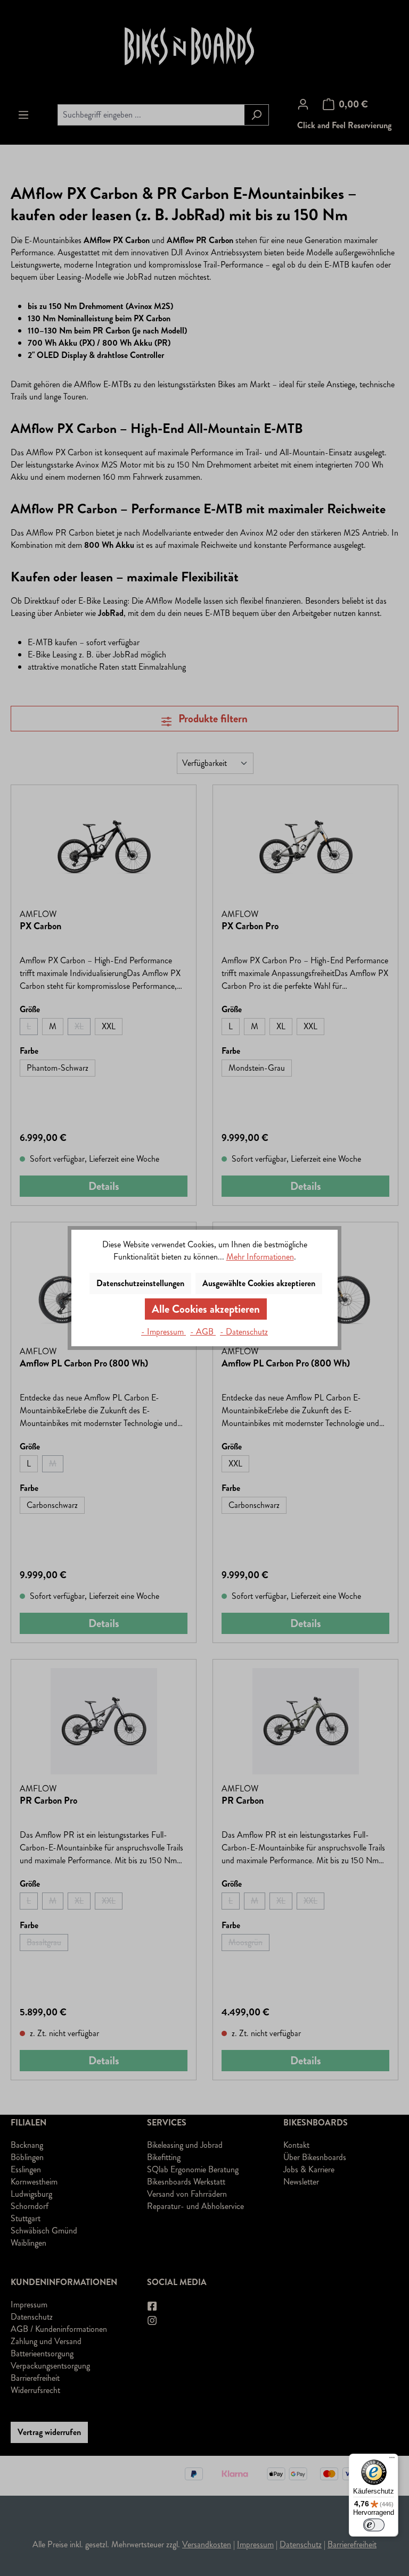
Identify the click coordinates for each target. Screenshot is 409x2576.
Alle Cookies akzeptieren (206, 1309)
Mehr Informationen (260, 1257)
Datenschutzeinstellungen (140, 1283)
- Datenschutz (244, 1332)
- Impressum (163, 1332)
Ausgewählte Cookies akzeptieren (259, 1283)
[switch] (374, 2525)
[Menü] (392, 2460)
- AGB (203, 1332)
